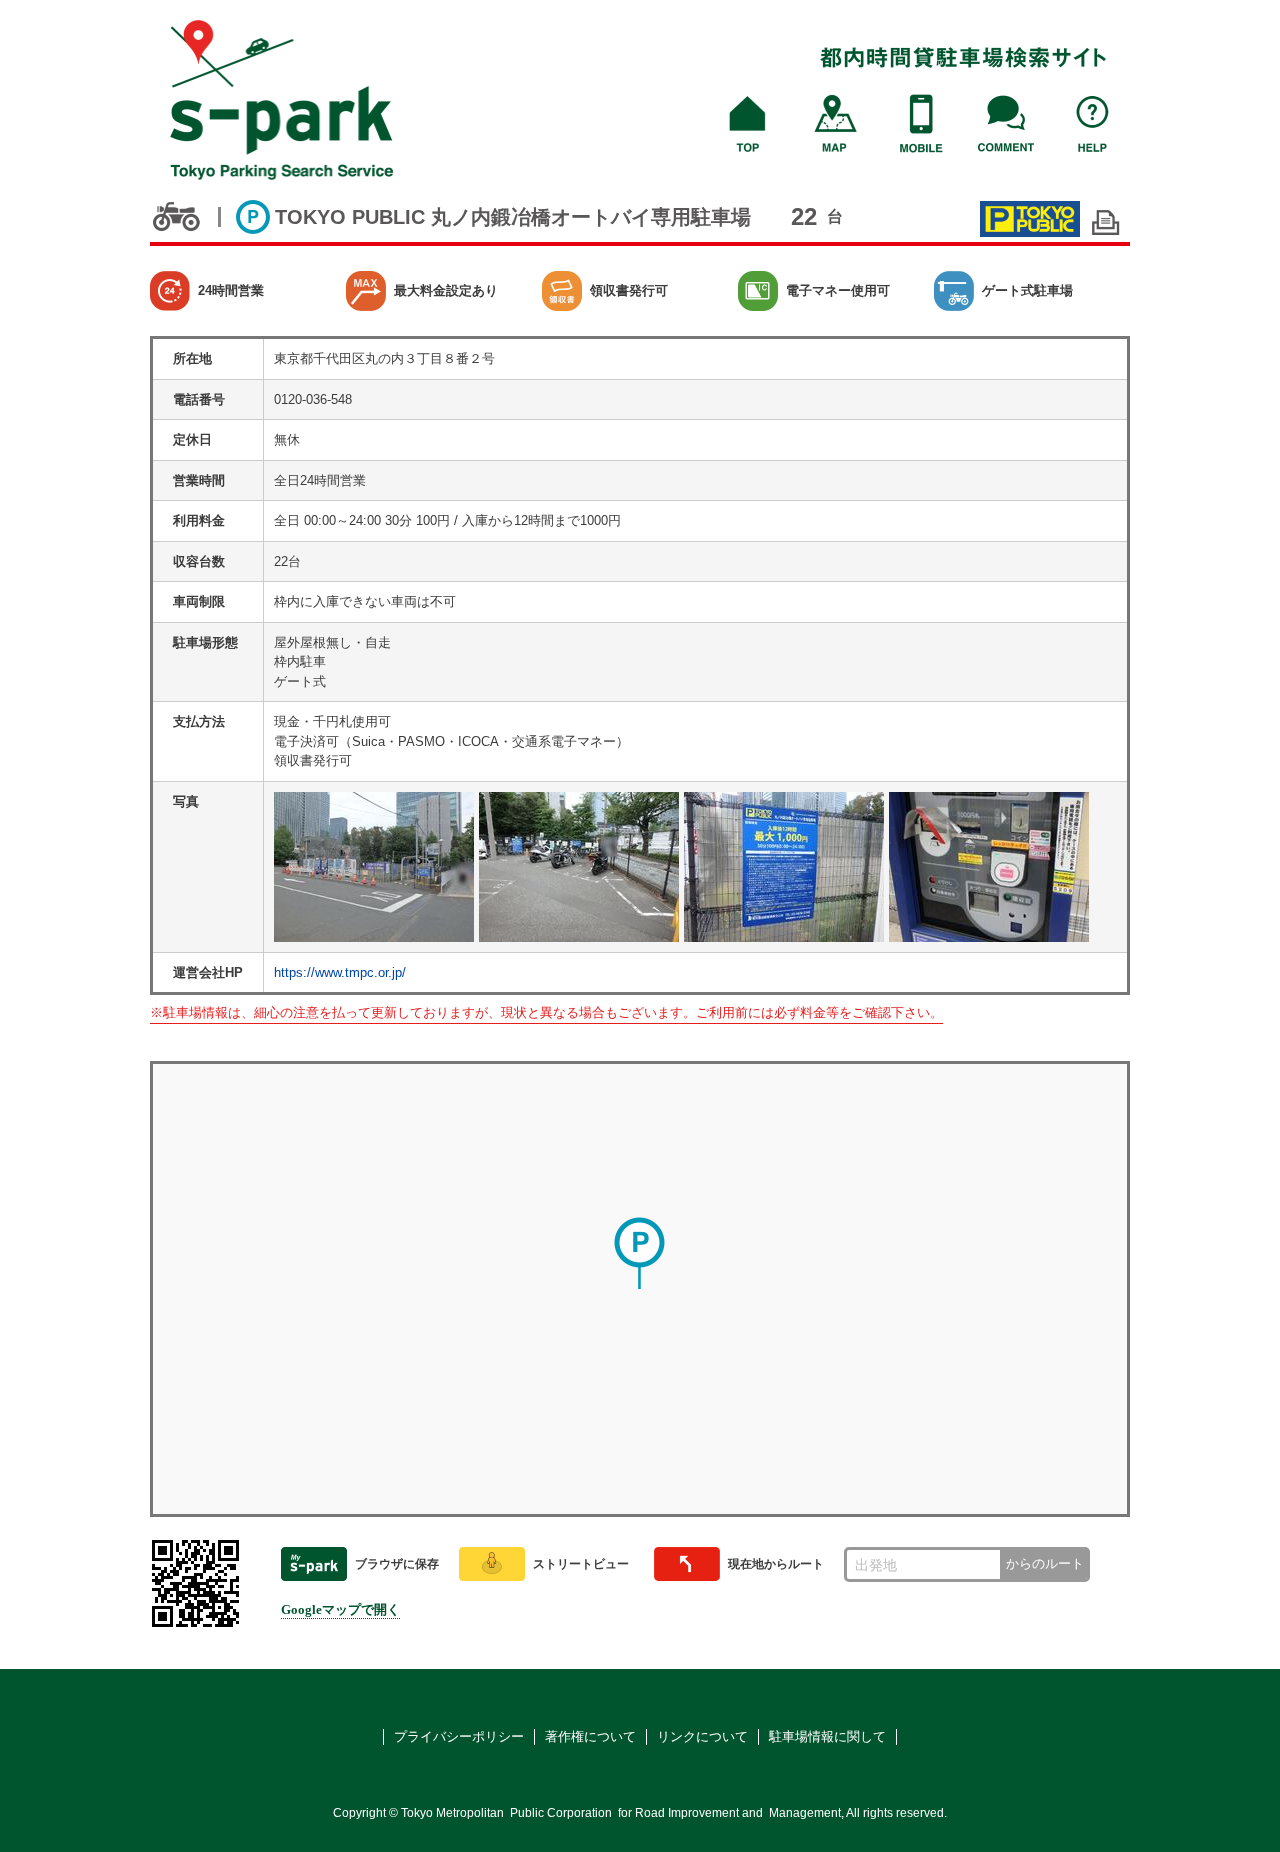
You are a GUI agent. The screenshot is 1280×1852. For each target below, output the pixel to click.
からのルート (1045, 1563)
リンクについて (702, 1736)
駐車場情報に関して (827, 1736)
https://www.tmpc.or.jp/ (340, 972)
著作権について (590, 1736)
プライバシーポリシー (459, 1736)
